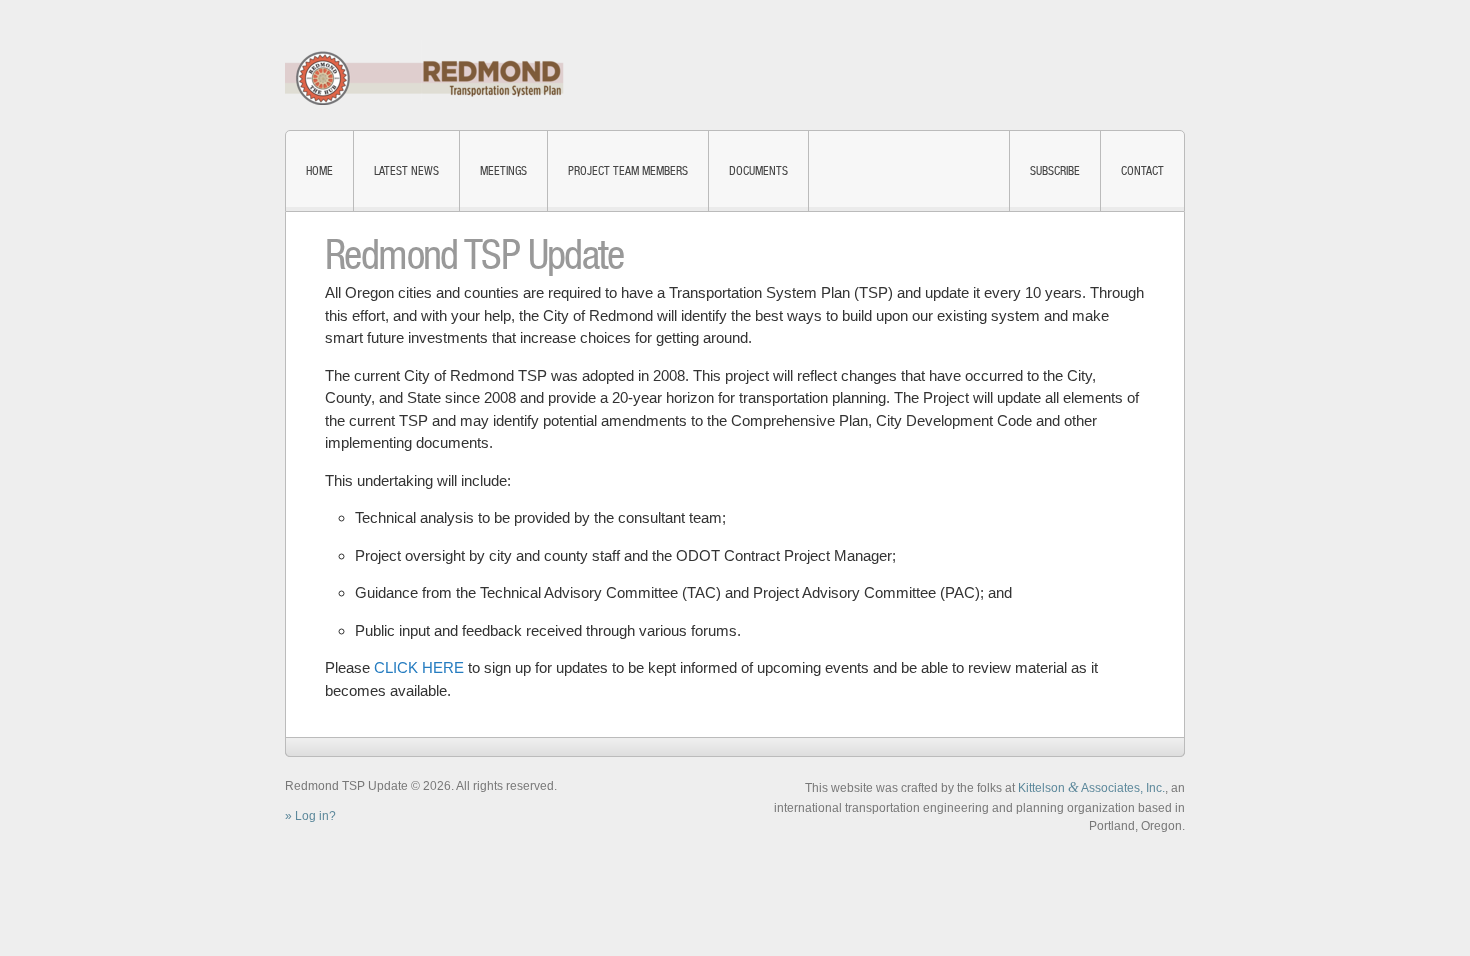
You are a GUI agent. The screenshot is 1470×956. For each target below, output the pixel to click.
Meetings (503, 171)
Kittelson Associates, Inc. (1091, 788)
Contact (1142, 171)
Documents (758, 171)
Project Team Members (628, 171)
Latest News (406, 171)
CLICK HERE (419, 667)
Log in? (315, 816)
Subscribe (1055, 171)
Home (319, 171)
